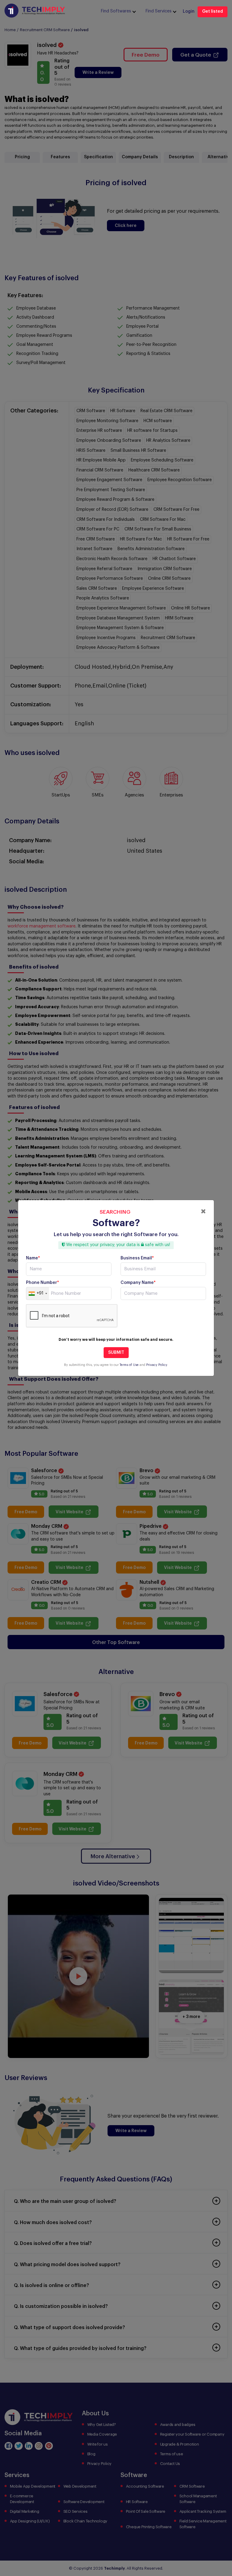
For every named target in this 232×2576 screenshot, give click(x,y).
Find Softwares (116, 11)
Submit (116, 1353)
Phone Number (42, 1283)
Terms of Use (129, 1365)
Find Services (159, 11)
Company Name (138, 1283)
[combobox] (38, 1294)
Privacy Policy (157, 1365)
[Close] (203, 1211)
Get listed (213, 11)
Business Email (137, 1258)
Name (33, 1258)
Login (189, 11)
